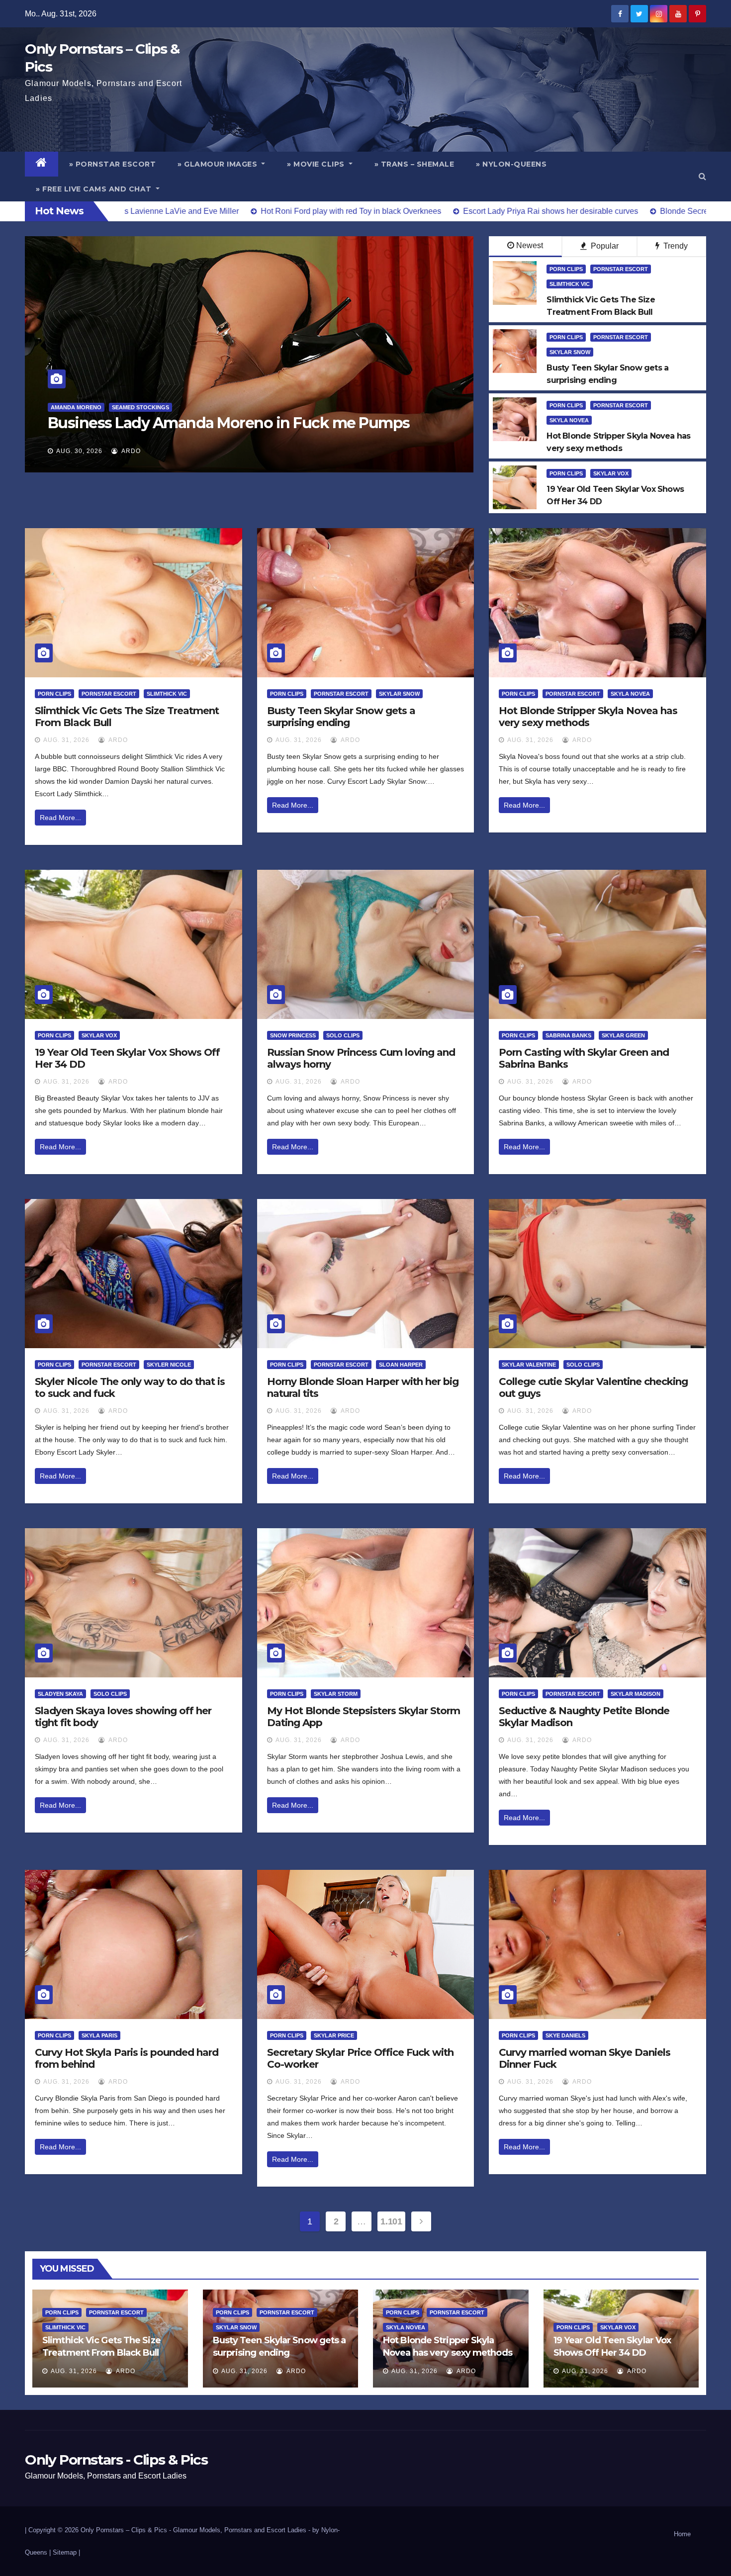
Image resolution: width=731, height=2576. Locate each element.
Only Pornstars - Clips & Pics (116, 2460)
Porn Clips (566, 269)
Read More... (60, 818)
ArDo (130, 451)
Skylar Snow (570, 352)
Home (682, 2534)
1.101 (391, 2221)
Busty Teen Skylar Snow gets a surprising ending (341, 717)
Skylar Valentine (529, 1365)
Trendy (675, 246)
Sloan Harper (401, 1365)
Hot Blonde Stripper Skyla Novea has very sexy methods (588, 717)
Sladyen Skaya (60, 1694)
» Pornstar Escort (113, 164)
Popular (604, 246)
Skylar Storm (336, 1694)
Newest (530, 245)
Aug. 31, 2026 (66, 740)
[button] (702, 176)
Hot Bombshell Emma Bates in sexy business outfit (228, 423)
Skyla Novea (569, 420)
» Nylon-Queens (511, 164)
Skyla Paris (99, 2035)
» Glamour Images (219, 164)
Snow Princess (293, 1035)
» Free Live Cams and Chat (95, 189)
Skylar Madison (636, 1694)
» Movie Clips (317, 164)
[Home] (42, 164)
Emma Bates (69, 407)
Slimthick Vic (570, 284)
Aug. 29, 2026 (79, 451)
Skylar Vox (611, 473)
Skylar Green (623, 1035)
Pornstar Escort (621, 269)
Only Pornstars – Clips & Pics (124, 2530)
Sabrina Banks (568, 1035)
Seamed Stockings (126, 407)
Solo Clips (343, 1035)
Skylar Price (334, 2035)
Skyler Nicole (169, 1365)
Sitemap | (66, 2552)
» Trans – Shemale (414, 164)
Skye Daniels (565, 2035)
